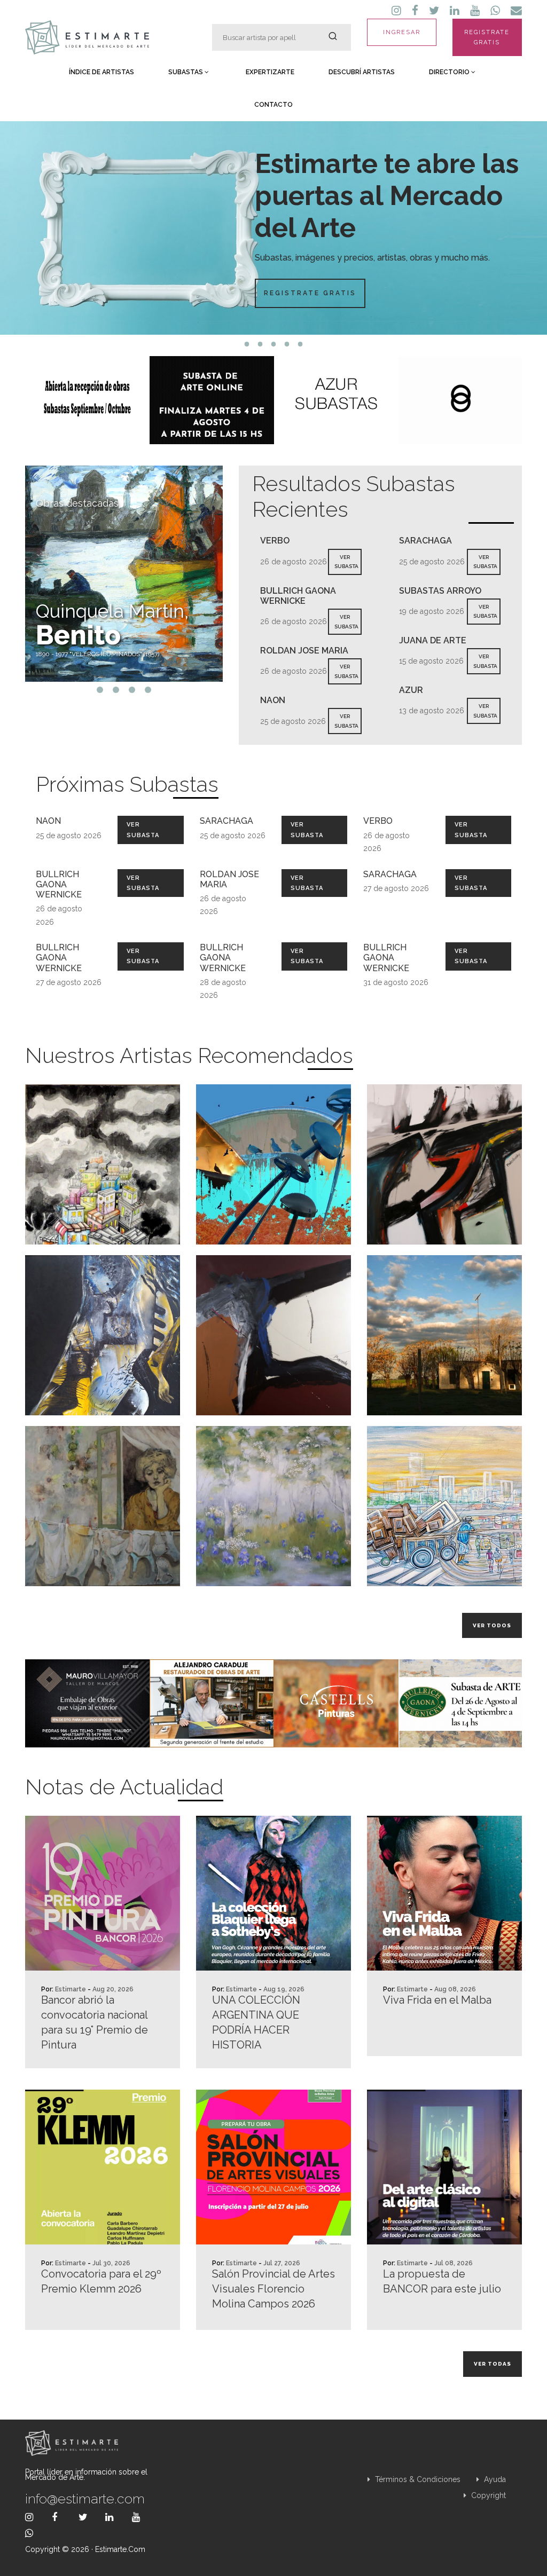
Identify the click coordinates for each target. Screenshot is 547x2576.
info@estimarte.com (85, 2499)
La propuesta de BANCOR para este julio (442, 2281)
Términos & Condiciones (417, 2479)
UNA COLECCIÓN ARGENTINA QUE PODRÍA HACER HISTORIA (256, 2022)
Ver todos (492, 1625)
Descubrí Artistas (362, 72)
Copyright (487, 2495)
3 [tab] (274, 344)
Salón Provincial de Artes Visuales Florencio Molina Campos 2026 (273, 2289)
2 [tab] (260, 344)
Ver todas (493, 2364)
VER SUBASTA (346, 562)
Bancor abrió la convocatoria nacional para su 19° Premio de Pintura (95, 2022)
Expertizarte (270, 72)
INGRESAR (402, 32)
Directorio (450, 72)
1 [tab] (247, 344)
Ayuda (494, 2479)
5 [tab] (300, 344)
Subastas (186, 72)
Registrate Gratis (310, 293)
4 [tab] (287, 344)
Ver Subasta (143, 830)
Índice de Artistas (101, 72)
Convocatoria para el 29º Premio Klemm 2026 (101, 2281)
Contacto (273, 105)
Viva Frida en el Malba (437, 2000)
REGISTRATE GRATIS (487, 37)
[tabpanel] (273, 228)
